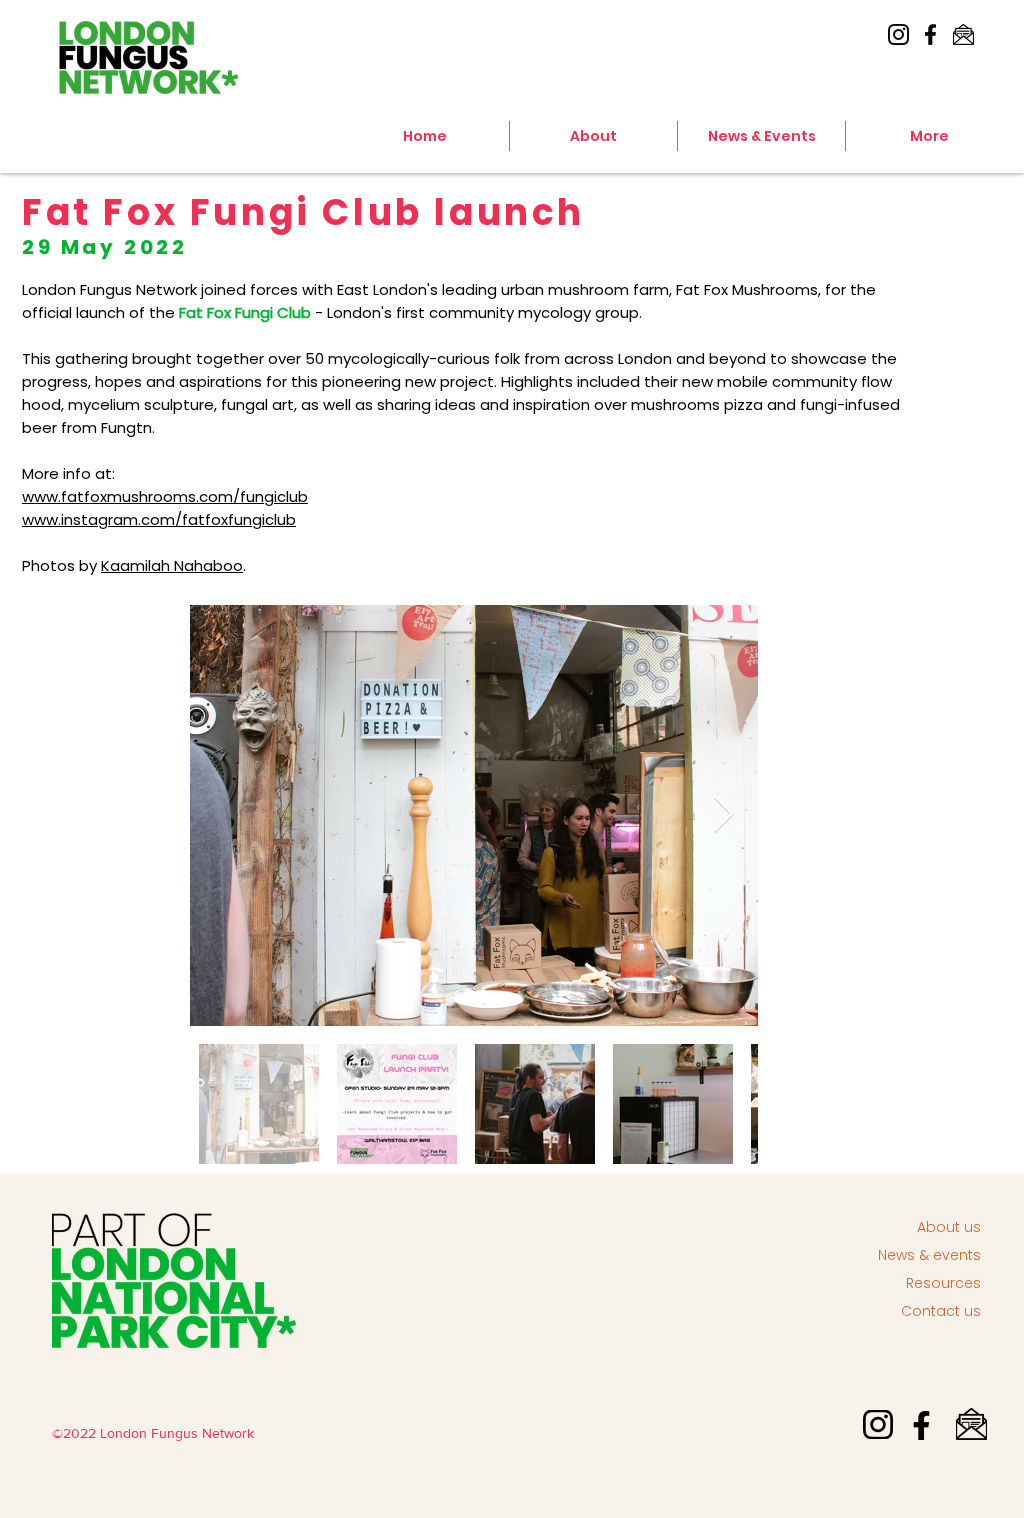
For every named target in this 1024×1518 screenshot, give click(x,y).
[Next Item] (723, 815)
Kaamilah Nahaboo (172, 565)
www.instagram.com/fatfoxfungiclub (159, 519)
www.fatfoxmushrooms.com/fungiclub (165, 496)
